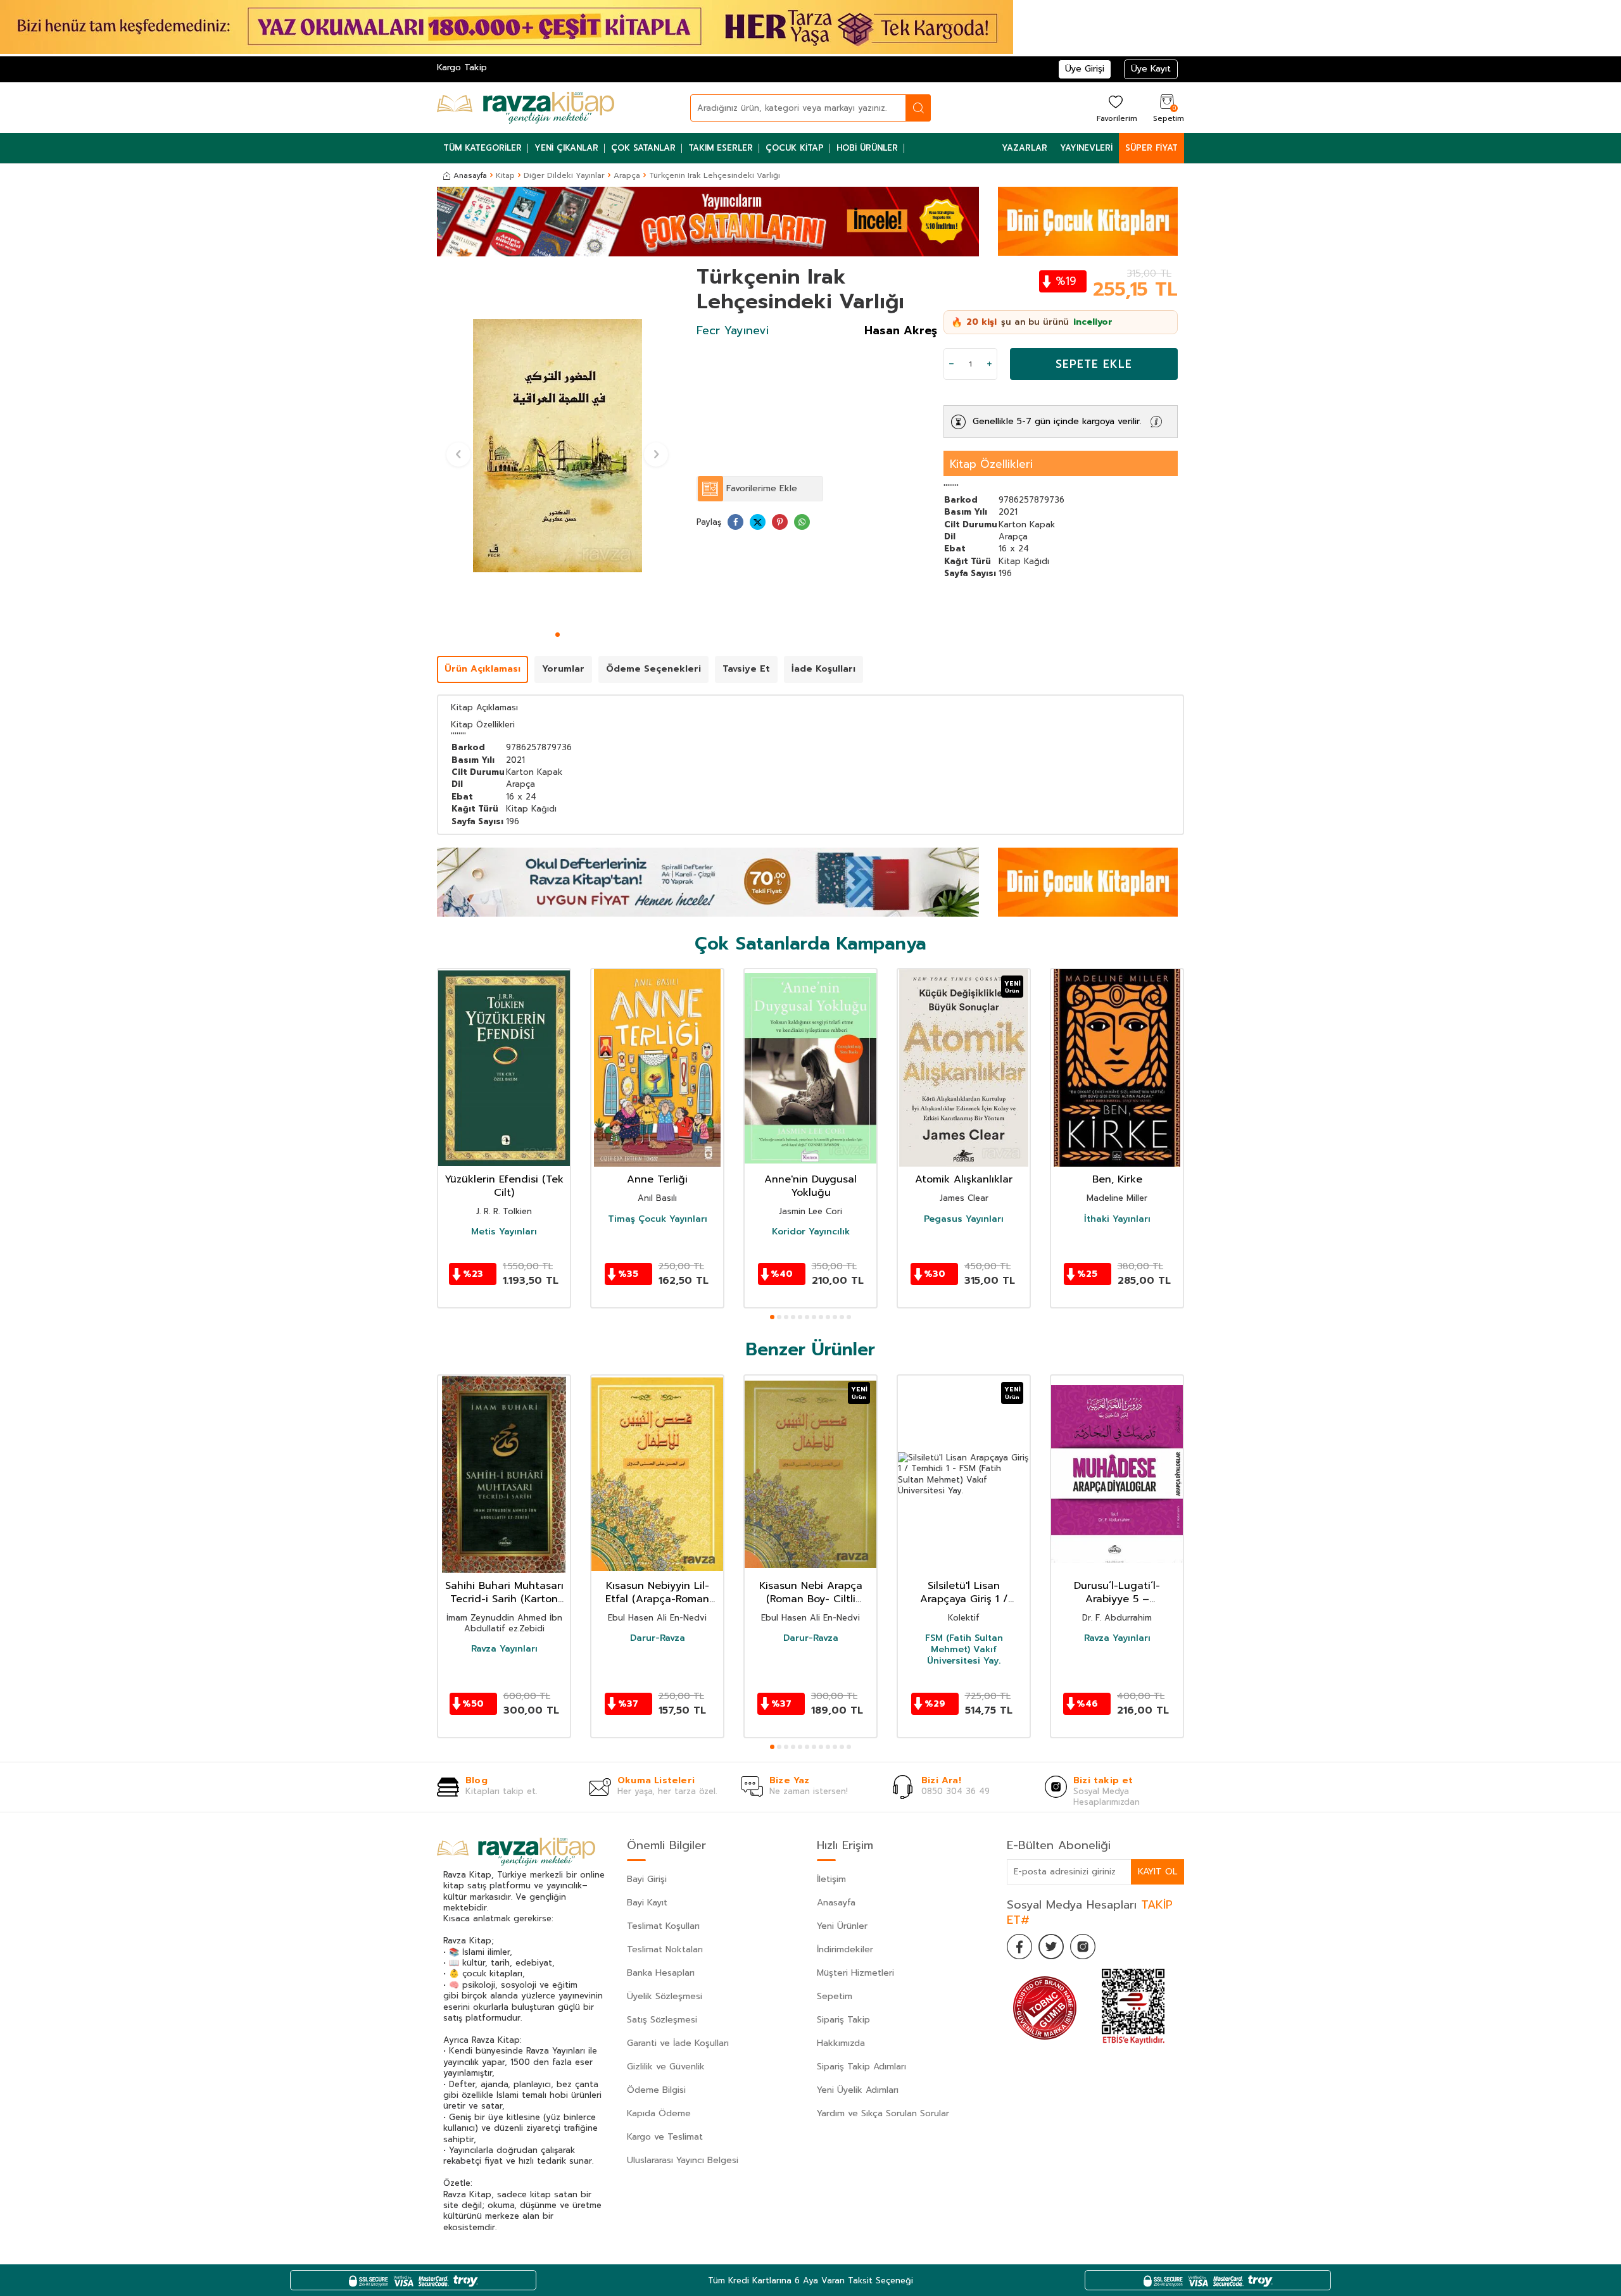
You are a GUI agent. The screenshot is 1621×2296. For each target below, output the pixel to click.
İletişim (831, 1879)
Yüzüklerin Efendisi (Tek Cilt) (504, 1186)
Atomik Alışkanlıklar (964, 1180)
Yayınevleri (1086, 148)
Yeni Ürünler (842, 1926)
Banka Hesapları (661, 1973)
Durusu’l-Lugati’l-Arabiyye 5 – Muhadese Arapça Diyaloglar (1117, 1593)
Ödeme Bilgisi (656, 2090)
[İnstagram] (1083, 1947)
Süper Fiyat (1151, 148)
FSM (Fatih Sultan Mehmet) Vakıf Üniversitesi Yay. (964, 1650)
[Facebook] (1019, 1947)
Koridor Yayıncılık (811, 1232)
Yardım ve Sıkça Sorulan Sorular (883, 2113)
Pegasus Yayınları (964, 1219)
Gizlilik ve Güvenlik (666, 2067)
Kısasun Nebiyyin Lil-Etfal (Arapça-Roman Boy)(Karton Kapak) (657, 1593)
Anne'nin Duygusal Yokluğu (810, 1186)
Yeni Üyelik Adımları (858, 2090)
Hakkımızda (841, 2043)
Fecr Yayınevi (733, 330)
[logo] (526, 108)
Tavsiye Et (746, 669)
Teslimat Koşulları (663, 1926)
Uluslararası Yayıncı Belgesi (683, 2160)
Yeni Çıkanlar (566, 148)
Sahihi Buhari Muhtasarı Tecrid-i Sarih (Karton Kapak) (504, 1593)
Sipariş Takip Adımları (861, 2067)
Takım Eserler (721, 148)
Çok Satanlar (643, 148)
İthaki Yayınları (1117, 1219)
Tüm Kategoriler (483, 148)
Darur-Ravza (658, 1638)
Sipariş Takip (843, 2020)
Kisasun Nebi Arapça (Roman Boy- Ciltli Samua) (811, 1593)
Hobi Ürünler (867, 148)
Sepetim (835, 1996)
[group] (557, 446)
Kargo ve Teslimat (665, 2137)
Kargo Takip (462, 67)
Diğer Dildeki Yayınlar (564, 175)
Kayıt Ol (1157, 1872)
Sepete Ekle (1094, 364)
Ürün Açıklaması (483, 669)
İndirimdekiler (845, 1949)
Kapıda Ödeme (659, 2113)
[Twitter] (1051, 1947)
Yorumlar (563, 669)
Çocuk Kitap (795, 148)
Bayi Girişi (647, 1879)
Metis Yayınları (504, 1232)
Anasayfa (470, 175)
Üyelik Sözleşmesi (665, 1996)
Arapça (627, 175)
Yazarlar (1025, 148)
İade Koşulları (823, 669)
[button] (558, 635)
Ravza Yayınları (504, 1649)
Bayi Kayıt (647, 1903)
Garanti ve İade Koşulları (678, 2043)
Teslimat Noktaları (665, 1949)
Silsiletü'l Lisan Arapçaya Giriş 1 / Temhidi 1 (964, 1593)
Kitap (505, 175)
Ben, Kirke (1117, 1180)
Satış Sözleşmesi (662, 2020)
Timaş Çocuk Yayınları (658, 1219)
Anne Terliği (657, 1180)
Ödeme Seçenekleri (653, 669)
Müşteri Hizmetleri (855, 1973)
